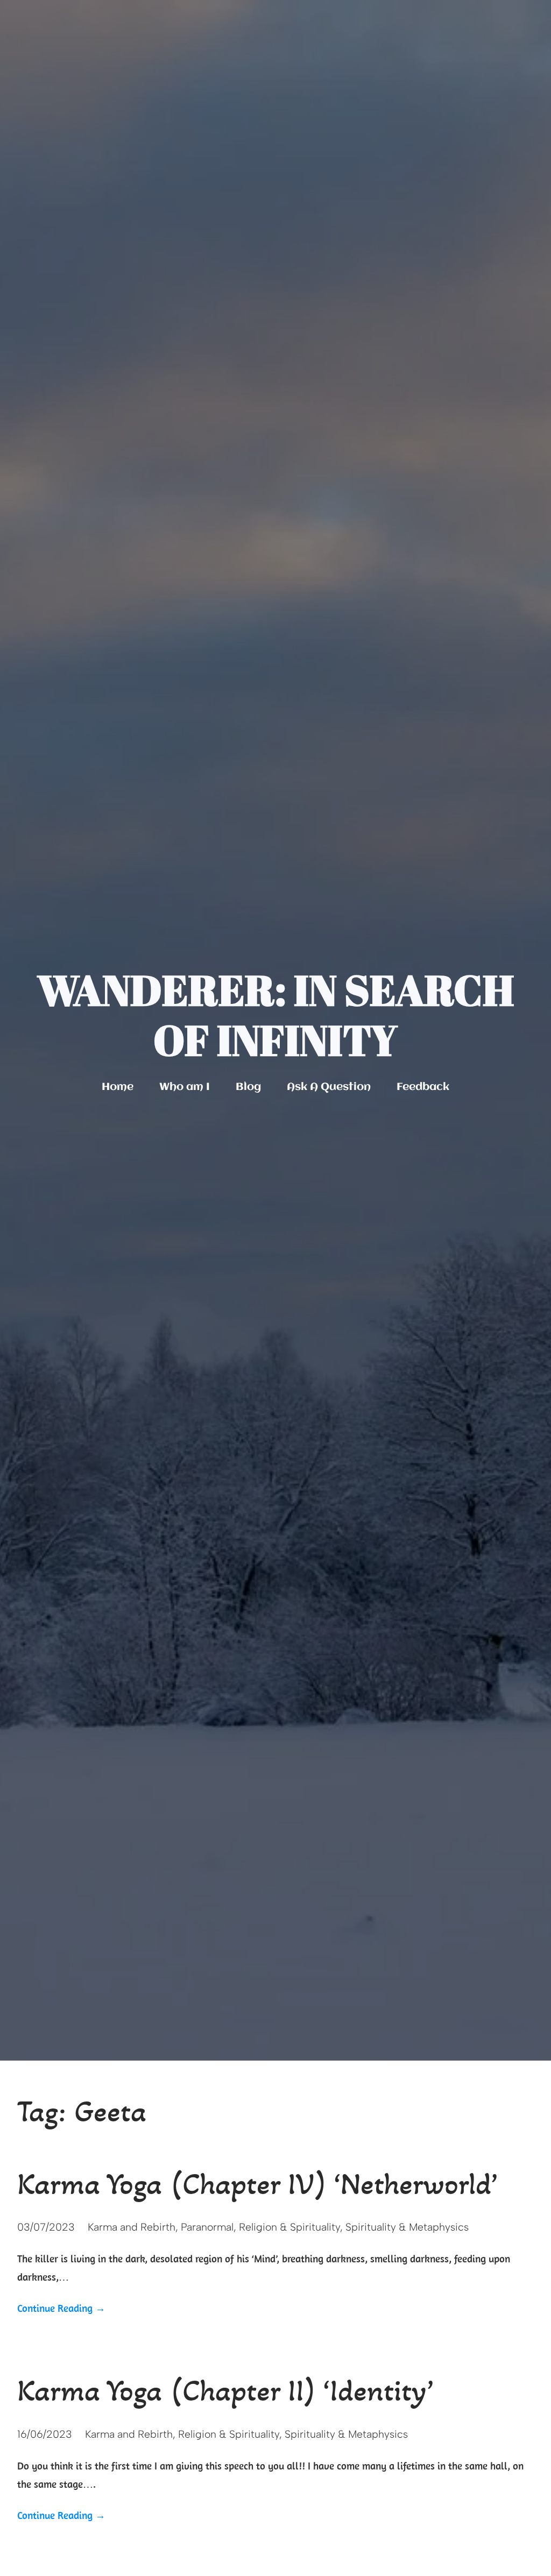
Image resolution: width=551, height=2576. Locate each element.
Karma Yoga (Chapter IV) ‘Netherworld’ (257, 2184)
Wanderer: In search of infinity (275, 1015)
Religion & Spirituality (289, 2227)
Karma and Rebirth (132, 2227)
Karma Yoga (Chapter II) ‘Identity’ (225, 2390)
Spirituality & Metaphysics (407, 2227)
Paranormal (207, 2227)
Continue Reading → (61, 2308)
